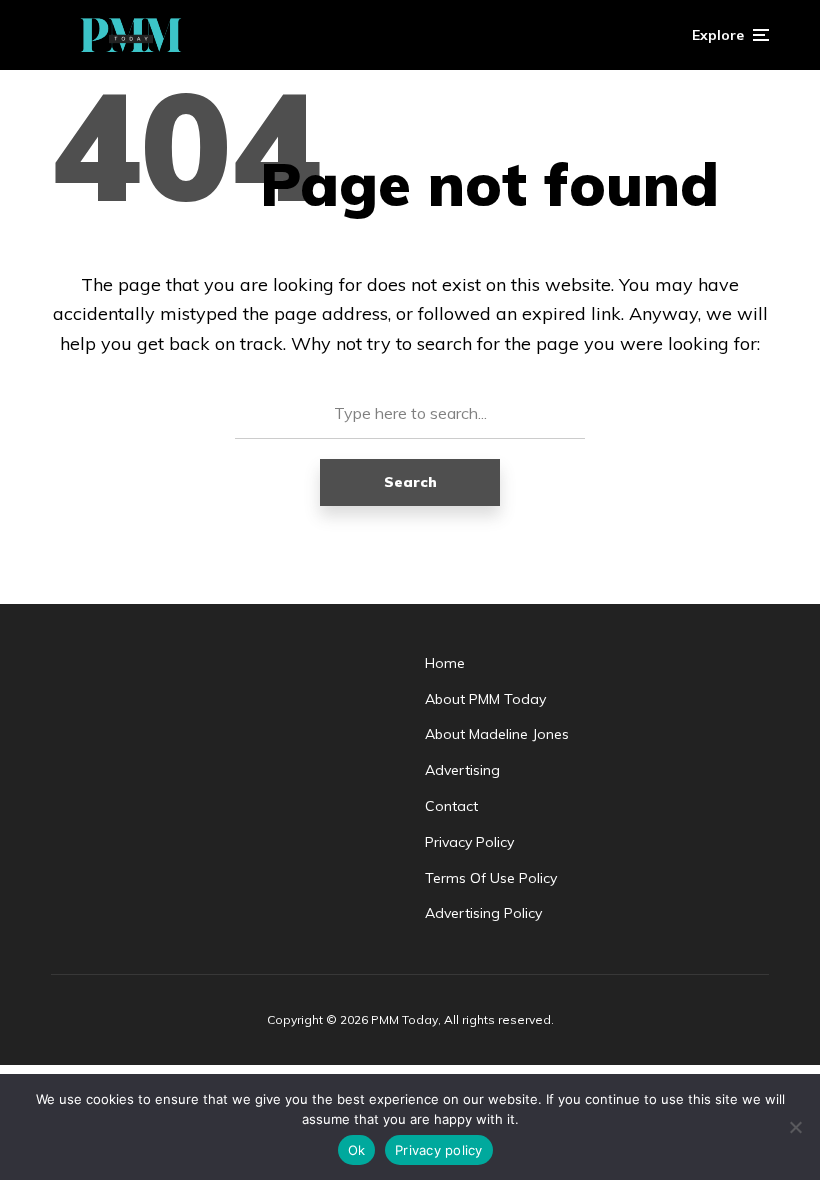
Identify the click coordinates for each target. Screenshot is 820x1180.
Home (445, 663)
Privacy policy (439, 1150)
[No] (795, 1127)
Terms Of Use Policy (491, 878)
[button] (730, 35)
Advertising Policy (483, 913)
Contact (451, 806)
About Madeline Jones (497, 734)
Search (410, 482)
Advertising (462, 770)
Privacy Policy (469, 842)
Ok (357, 1150)
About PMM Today (485, 699)
